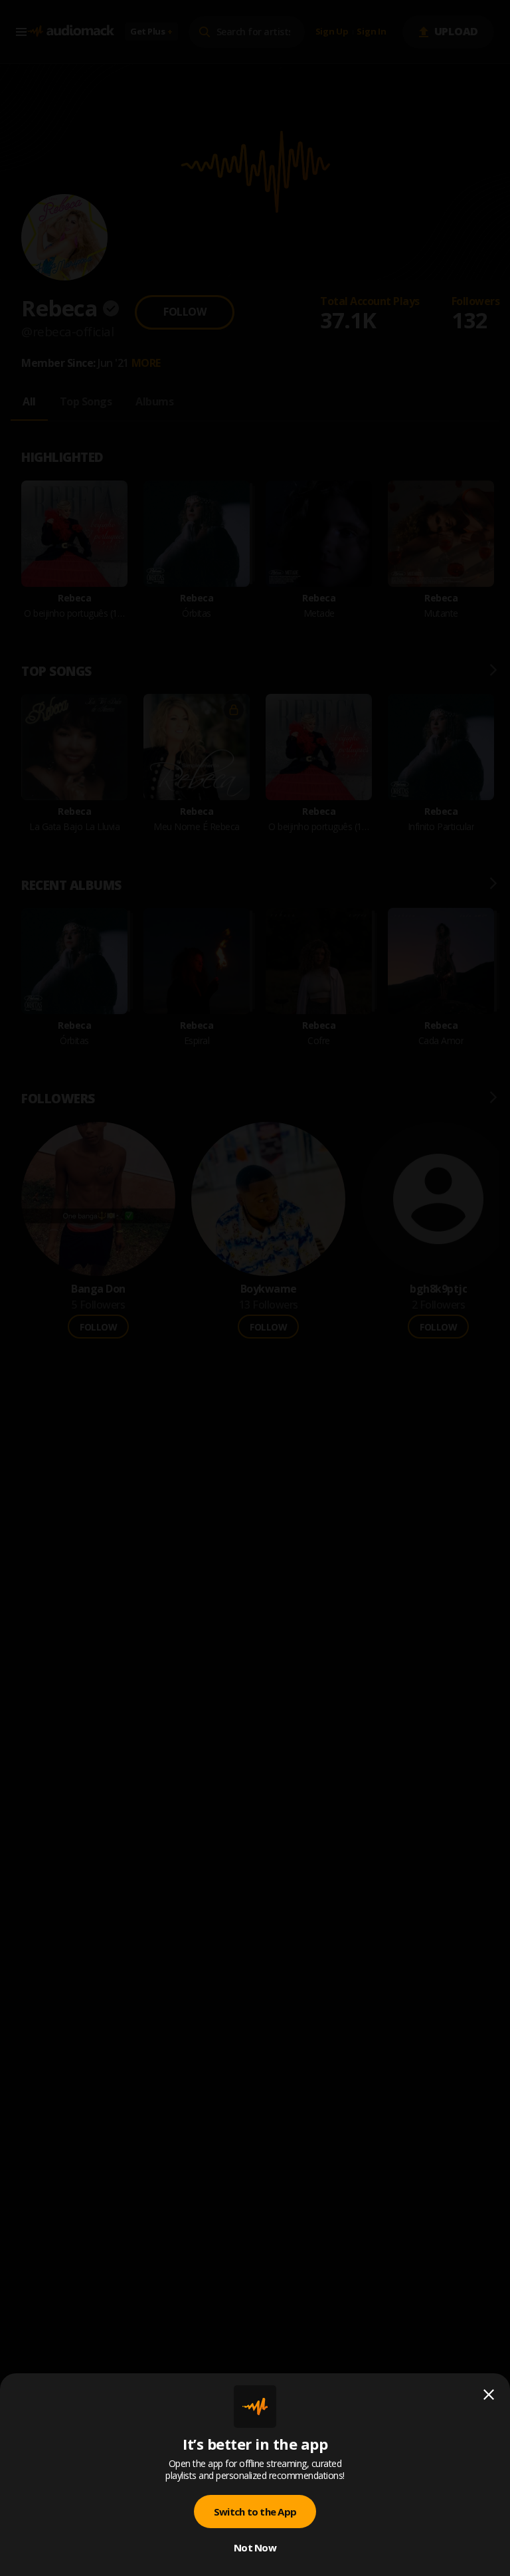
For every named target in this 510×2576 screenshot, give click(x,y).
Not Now (255, 2547)
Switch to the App (255, 2512)
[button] (255, 1288)
